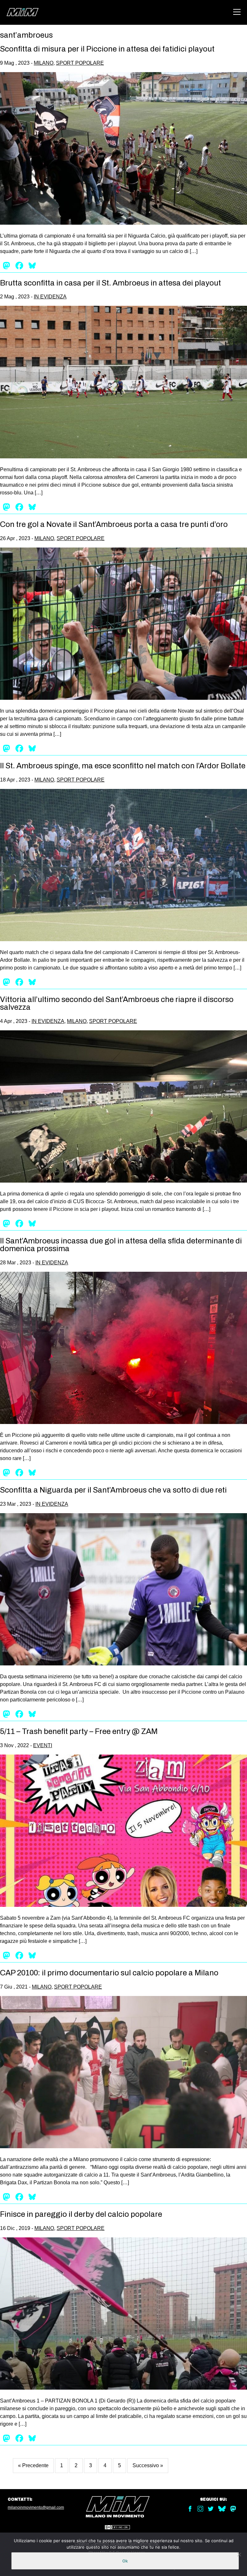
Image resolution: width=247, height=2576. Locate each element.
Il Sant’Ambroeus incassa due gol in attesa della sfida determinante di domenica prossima (121, 1245)
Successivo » (148, 2465)
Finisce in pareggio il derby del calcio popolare (81, 2214)
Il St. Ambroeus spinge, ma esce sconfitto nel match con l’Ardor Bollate (123, 766)
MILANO (44, 63)
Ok (125, 2561)
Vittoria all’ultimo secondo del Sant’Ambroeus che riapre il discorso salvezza (117, 1003)
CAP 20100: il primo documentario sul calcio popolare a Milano (109, 1973)
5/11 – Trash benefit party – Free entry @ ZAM (79, 1731)
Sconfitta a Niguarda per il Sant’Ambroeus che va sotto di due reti (113, 1490)
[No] (239, 2554)
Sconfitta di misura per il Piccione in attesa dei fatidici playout (107, 49)
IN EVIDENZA (50, 297)
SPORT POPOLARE (80, 63)
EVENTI (43, 1745)
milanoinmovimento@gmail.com (36, 2507)
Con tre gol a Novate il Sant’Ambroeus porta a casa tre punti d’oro (114, 524)
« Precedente (33, 2465)
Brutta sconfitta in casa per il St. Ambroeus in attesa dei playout (110, 283)
